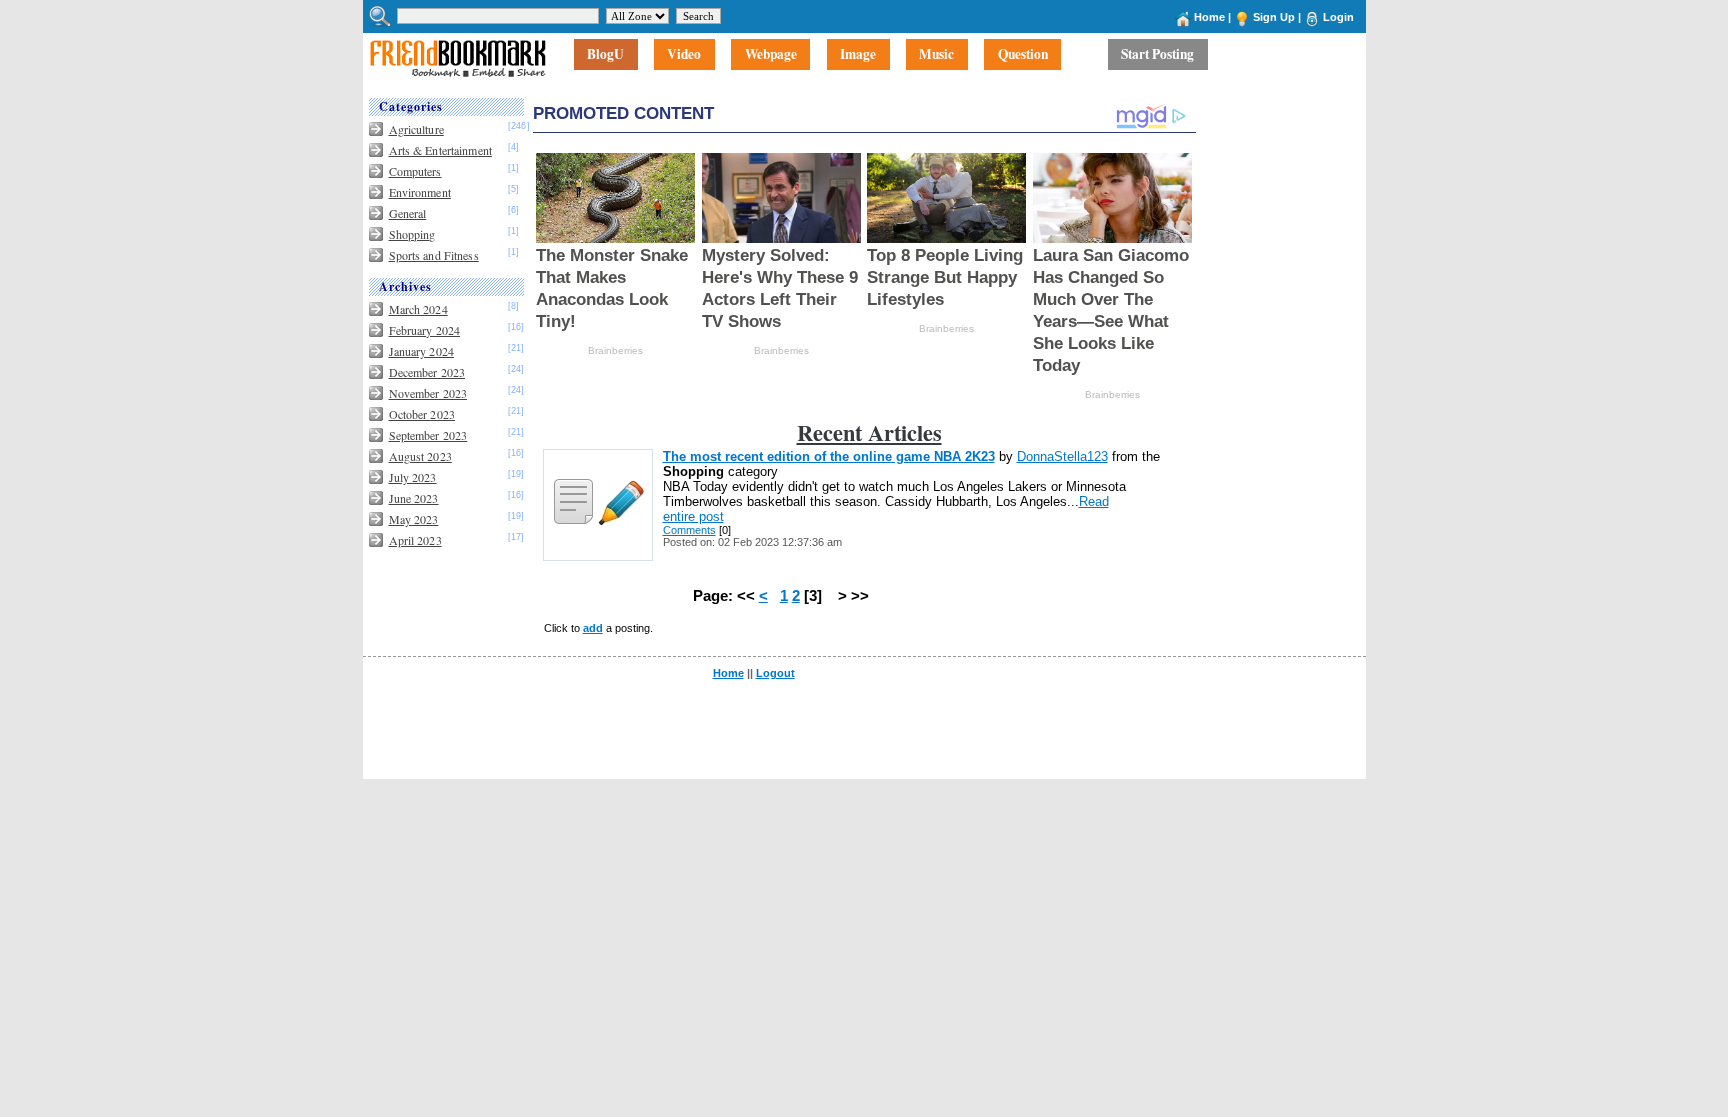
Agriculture (416, 129)
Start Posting (1157, 55)
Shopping (412, 234)
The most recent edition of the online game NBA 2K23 (829, 456)
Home (1209, 17)
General (408, 213)
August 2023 (420, 456)
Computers (415, 171)
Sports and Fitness (434, 255)
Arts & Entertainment (440, 150)
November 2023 (428, 393)
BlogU (605, 55)
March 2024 (418, 309)
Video (684, 55)
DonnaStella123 (1062, 456)
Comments (689, 530)
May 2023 (414, 519)
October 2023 (422, 414)
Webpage (771, 55)
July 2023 (413, 477)
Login (1338, 17)
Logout (775, 673)
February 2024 (425, 330)
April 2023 (415, 540)
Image (858, 55)
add (593, 628)
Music (936, 55)
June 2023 (414, 498)
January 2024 (421, 351)
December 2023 (427, 372)
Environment (420, 192)
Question (1023, 55)
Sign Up (1274, 17)
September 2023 (428, 435)
